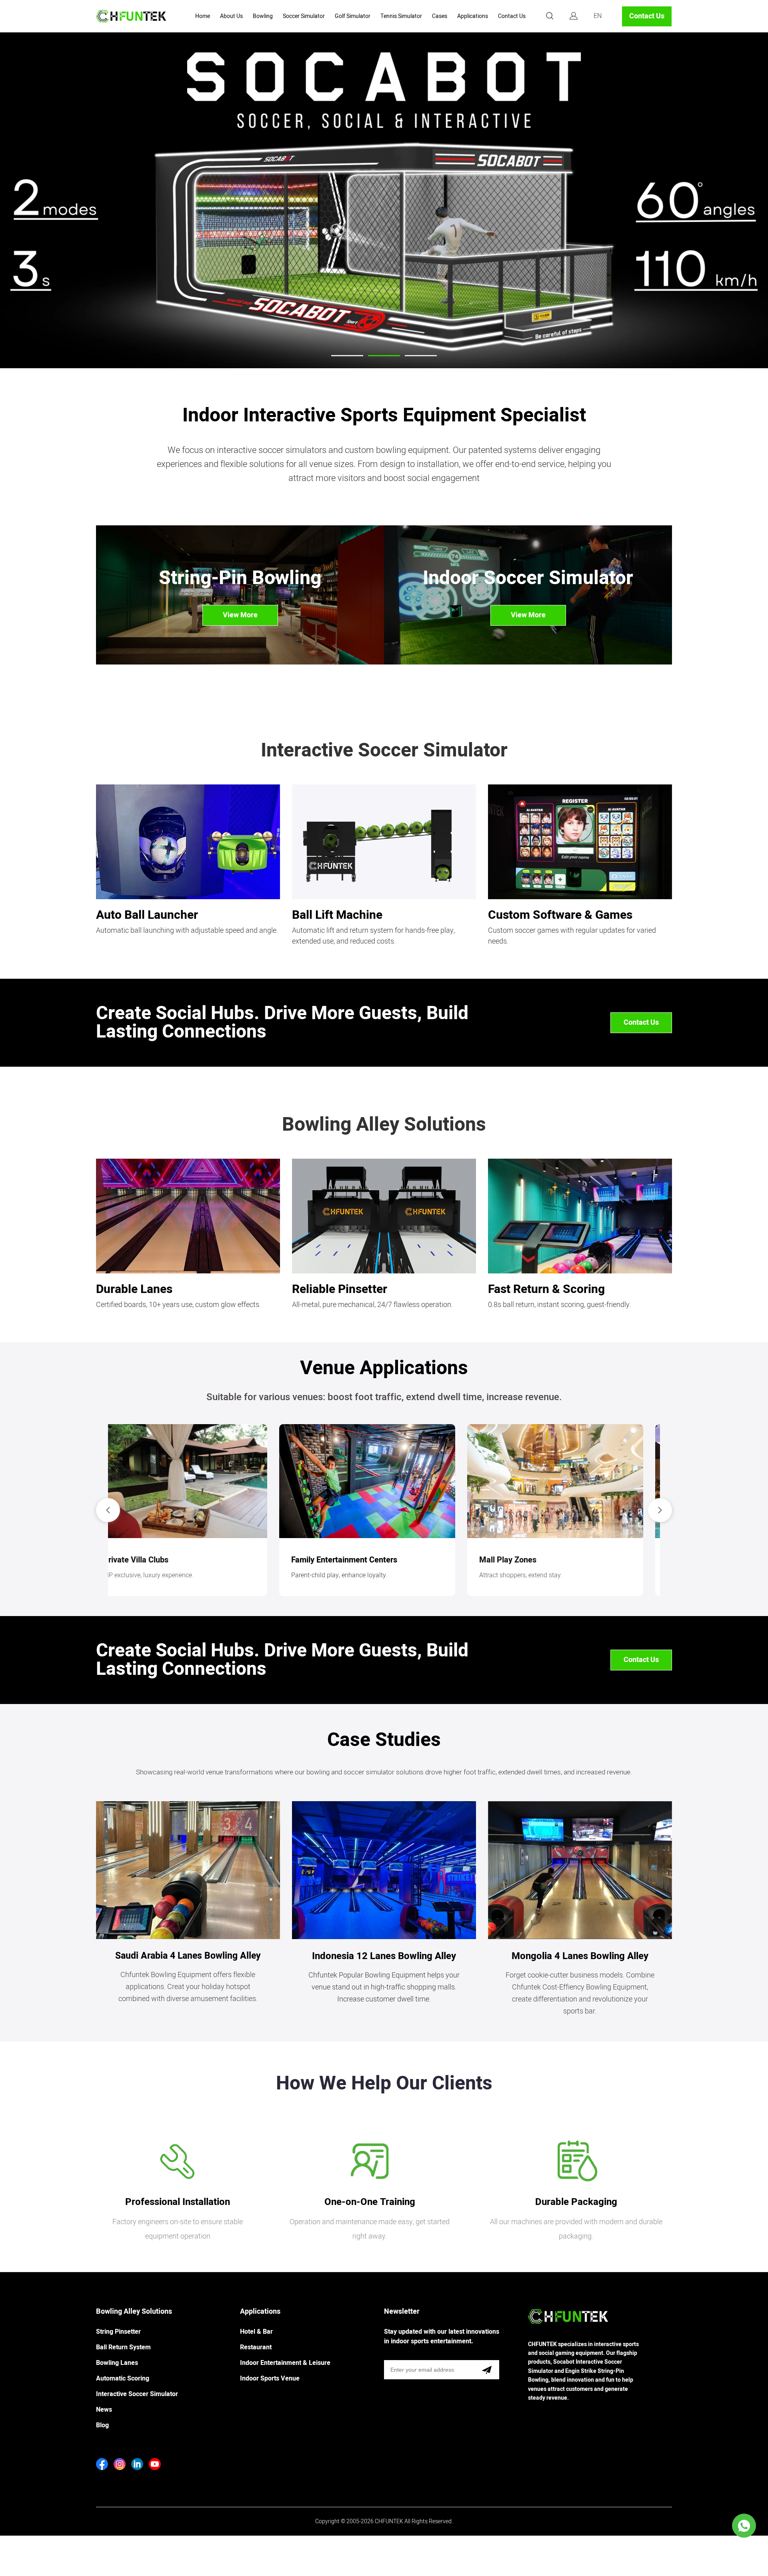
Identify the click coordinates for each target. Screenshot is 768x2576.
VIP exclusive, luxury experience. (541, 1575)
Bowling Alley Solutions (134, 2312)
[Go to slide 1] (347, 356)
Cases (440, 16)
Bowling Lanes (117, 2363)
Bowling (263, 16)
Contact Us (512, 16)
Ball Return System (123, 2347)
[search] (550, 17)
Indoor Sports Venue (270, 2378)
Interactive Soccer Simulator (137, 2394)
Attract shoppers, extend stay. (162, 1575)
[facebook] (102, 2464)
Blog (102, 2425)
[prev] (108, 1510)
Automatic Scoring (123, 2378)
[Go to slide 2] (384, 356)
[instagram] (120, 2464)
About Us (231, 16)
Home (203, 16)
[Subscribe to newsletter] (487, 2370)
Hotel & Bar (256, 2332)
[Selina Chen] (744, 2526)
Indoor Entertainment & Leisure (285, 2363)
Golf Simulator (353, 16)
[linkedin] (137, 2464)
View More (240, 615)
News (104, 2410)
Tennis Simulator (401, 16)
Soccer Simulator (304, 16)
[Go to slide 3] (421, 356)
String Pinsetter (118, 2332)
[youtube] (155, 2464)
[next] (660, 1510)
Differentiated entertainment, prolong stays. (369, 1575)
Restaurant (256, 2347)
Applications (473, 16)
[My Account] (574, 16)
